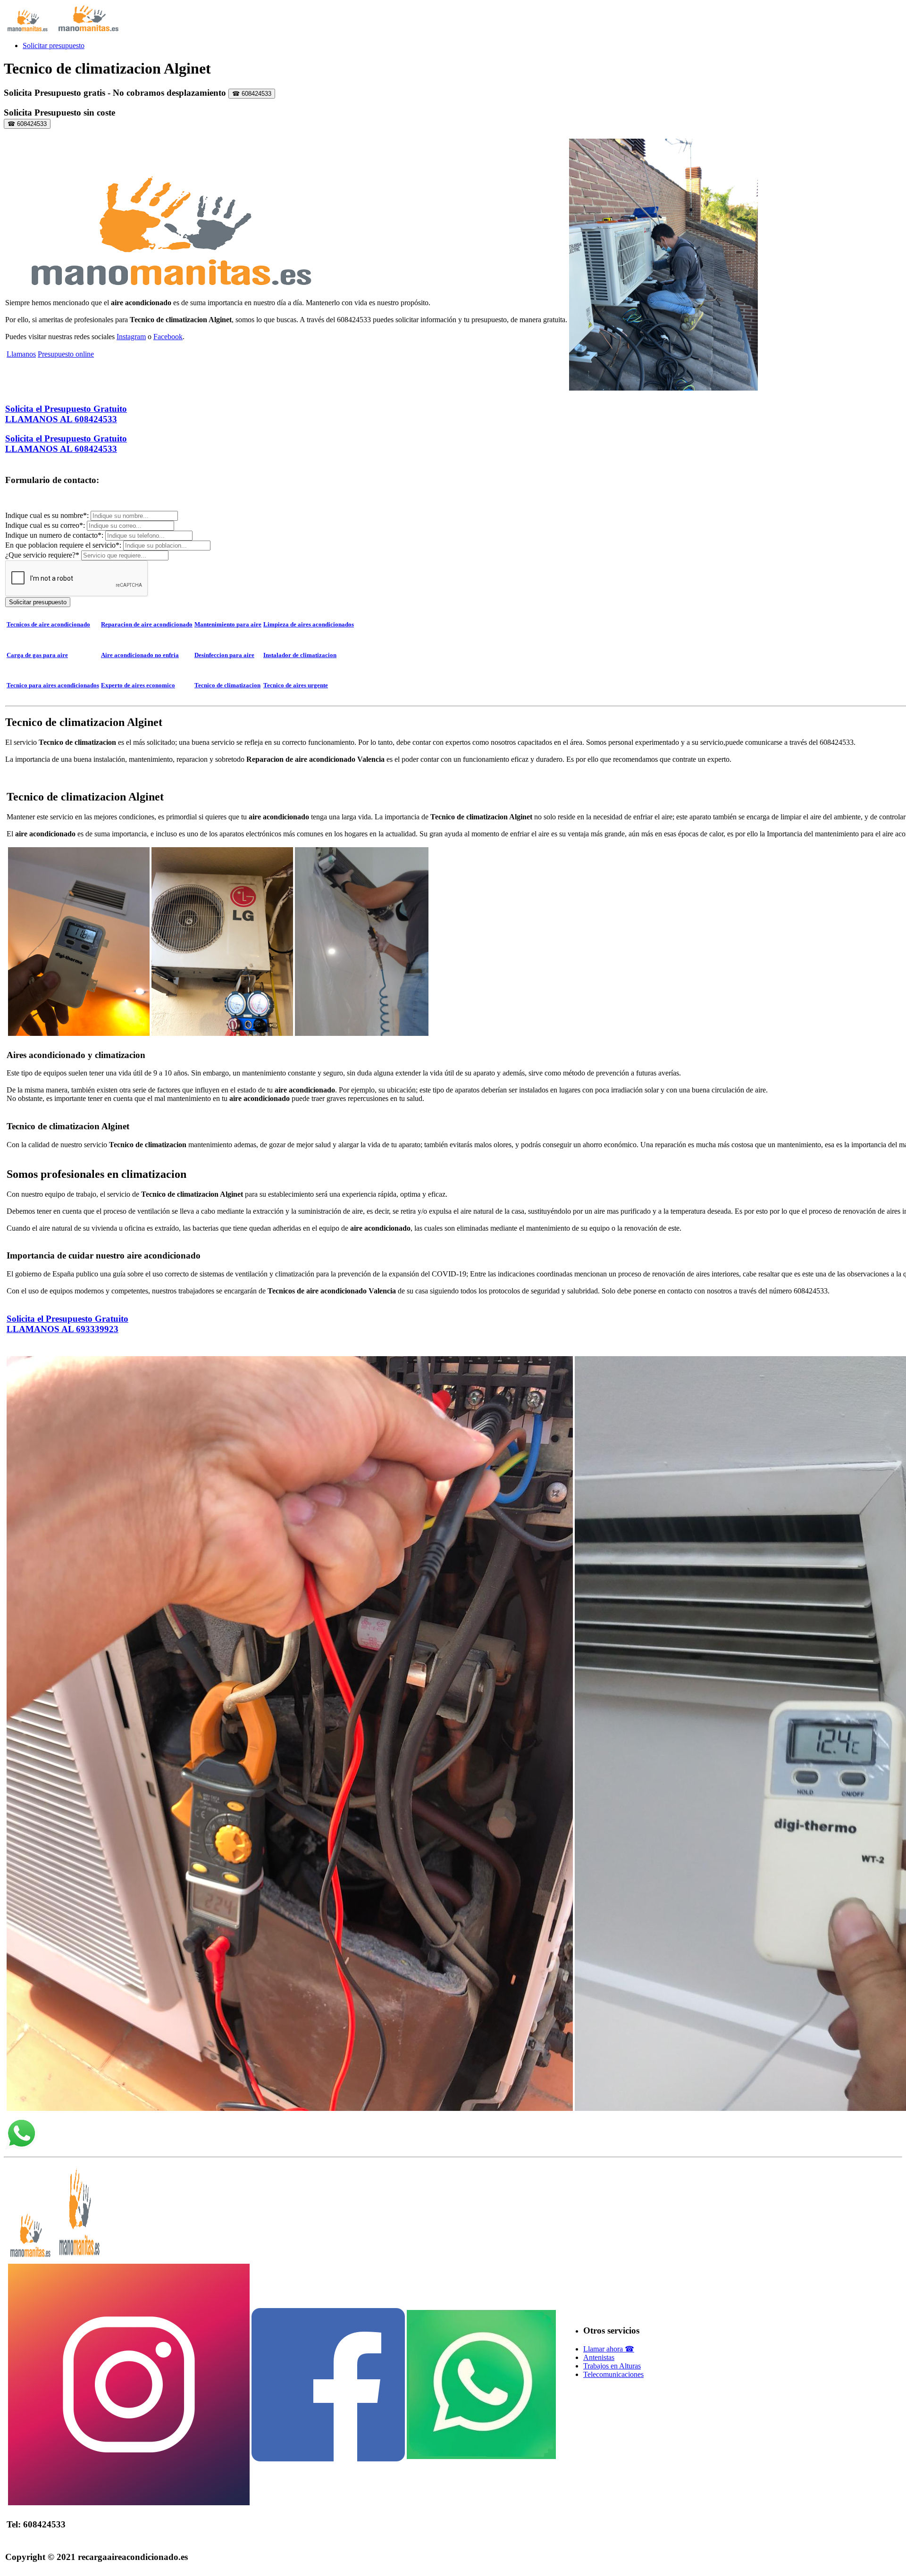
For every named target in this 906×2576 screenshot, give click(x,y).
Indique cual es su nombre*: (48, 515)
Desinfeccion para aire (224, 655)
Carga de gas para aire (37, 655)
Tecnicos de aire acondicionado (48, 624)
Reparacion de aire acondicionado (147, 624)
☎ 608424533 (252, 94)
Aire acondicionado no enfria (140, 655)
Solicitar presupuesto (54, 46)
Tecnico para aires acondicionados (53, 685)
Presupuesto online (66, 354)
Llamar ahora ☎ (609, 2349)
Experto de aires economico (138, 685)
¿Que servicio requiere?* (42, 555)
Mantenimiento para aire (228, 624)
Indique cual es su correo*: (46, 525)
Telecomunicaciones (613, 2374)
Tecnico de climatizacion (227, 685)
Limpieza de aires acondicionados (309, 624)
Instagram (131, 337)
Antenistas (599, 2357)
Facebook (168, 337)
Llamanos (21, 354)
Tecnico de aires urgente (296, 685)
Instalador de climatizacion (300, 655)
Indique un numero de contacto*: (55, 535)
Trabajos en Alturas (612, 2366)
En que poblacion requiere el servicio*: (64, 545)
